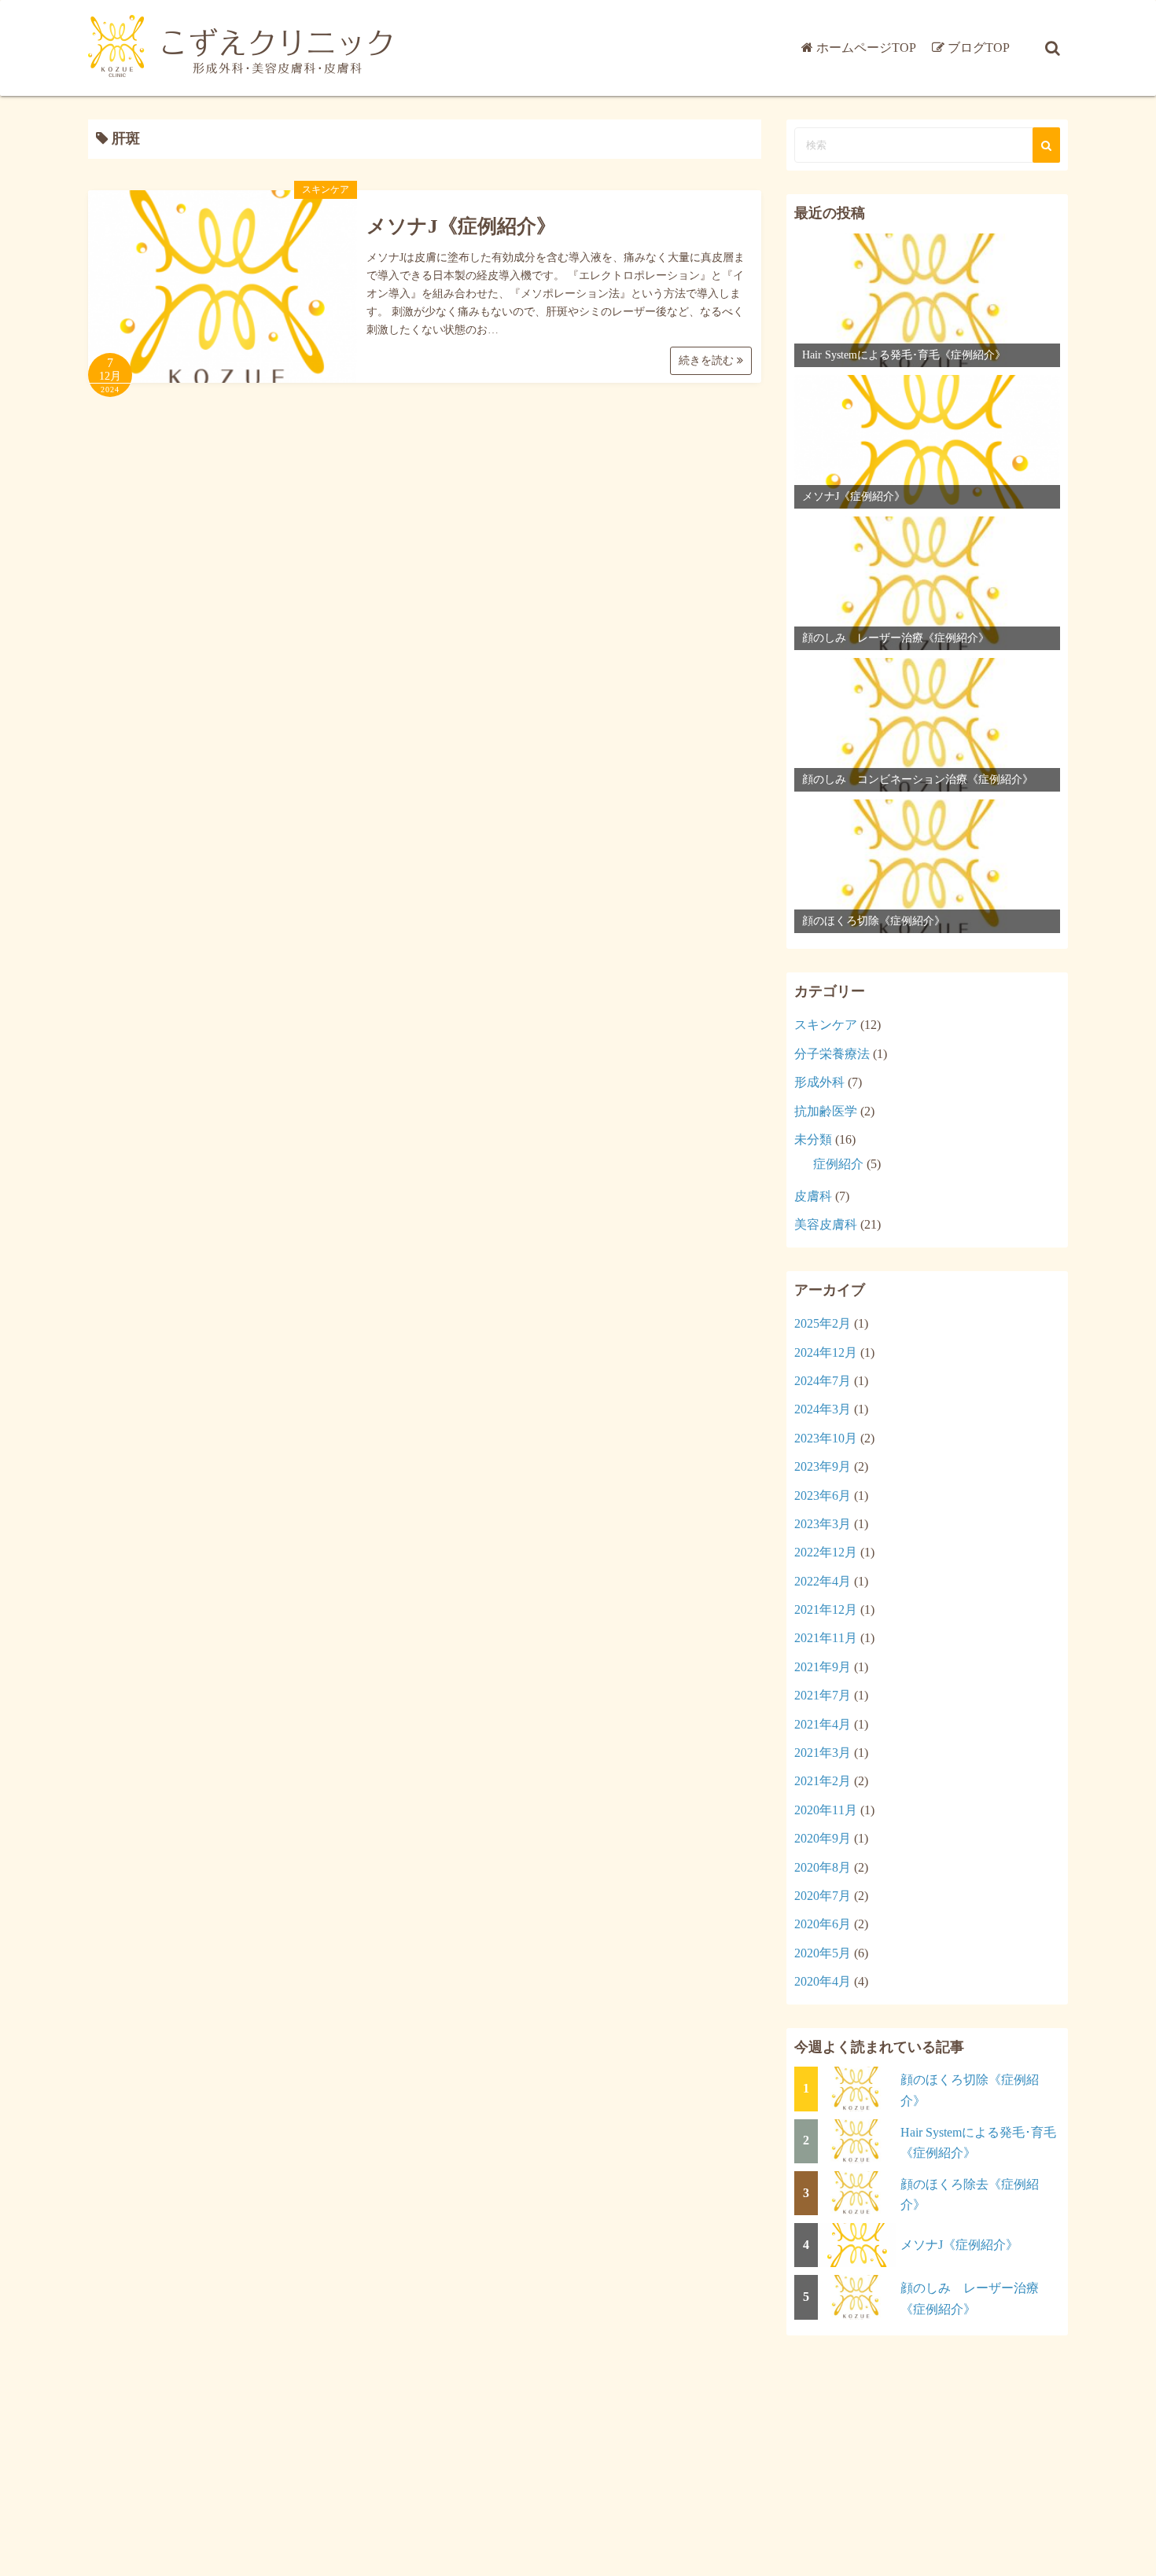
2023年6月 (823, 1496)
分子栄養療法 (832, 1054)
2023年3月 (823, 1524)
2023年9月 (823, 1466)
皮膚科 (813, 1196)
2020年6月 (823, 1924)
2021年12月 (826, 1610)
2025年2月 (823, 1323)
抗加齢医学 (826, 1111)
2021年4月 (823, 1724)
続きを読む (708, 360)
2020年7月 (823, 1896)
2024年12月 (826, 1352)
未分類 (813, 1139)
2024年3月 (823, 1409)
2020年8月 (823, 1867)
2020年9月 (823, 1838)
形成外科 (819, 1082)
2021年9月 (823, 1667)
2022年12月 (826, 1552)
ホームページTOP (866, 48)
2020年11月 (826, 1810)
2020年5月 (823, 1953)
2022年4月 (823, 1581)
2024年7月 (823, 1381)
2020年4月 (823, 1981)
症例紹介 (838, 1164)
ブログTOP (979, 48)
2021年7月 (823, 1695)
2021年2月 (823, 1781)
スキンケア (326, 189)
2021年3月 (823, 1753)
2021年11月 (826, 1638)
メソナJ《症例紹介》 (461, 226)
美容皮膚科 (826, 1224)
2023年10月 (826, 1438)
